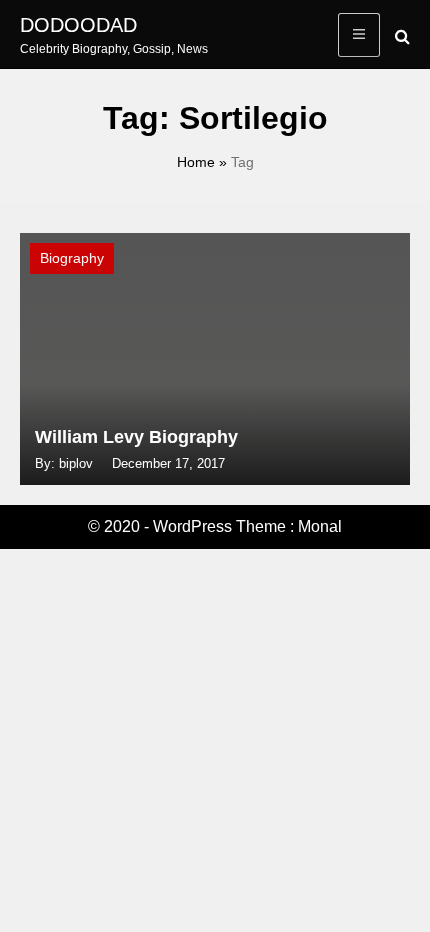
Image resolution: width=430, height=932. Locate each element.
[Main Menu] (359, 35)
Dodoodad (78, 25)
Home (196, 162)
